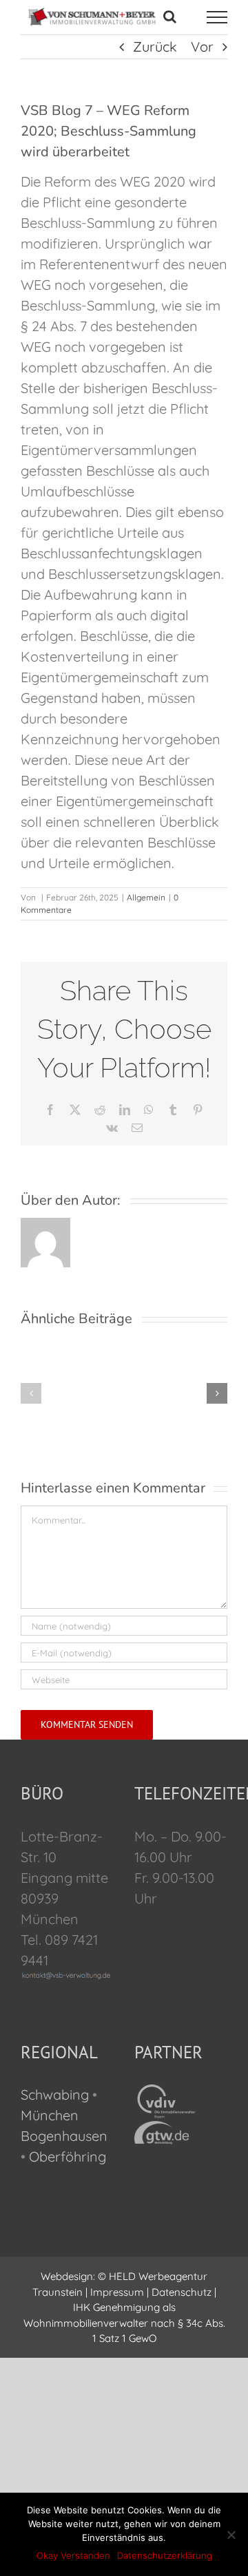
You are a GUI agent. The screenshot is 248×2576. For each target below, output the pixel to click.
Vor (202, 46)
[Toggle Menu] (217, 17)
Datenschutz (182, 2292)
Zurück (155, 46)
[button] (31, 1393)
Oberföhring (68, 2156)
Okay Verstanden (73, 2555)
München (50, 2115)
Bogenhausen (64, 2136)
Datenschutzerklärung (165, 2555)
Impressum (117, 2292)
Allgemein (146, 897)
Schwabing (55, 2094)
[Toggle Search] (170, 17)
